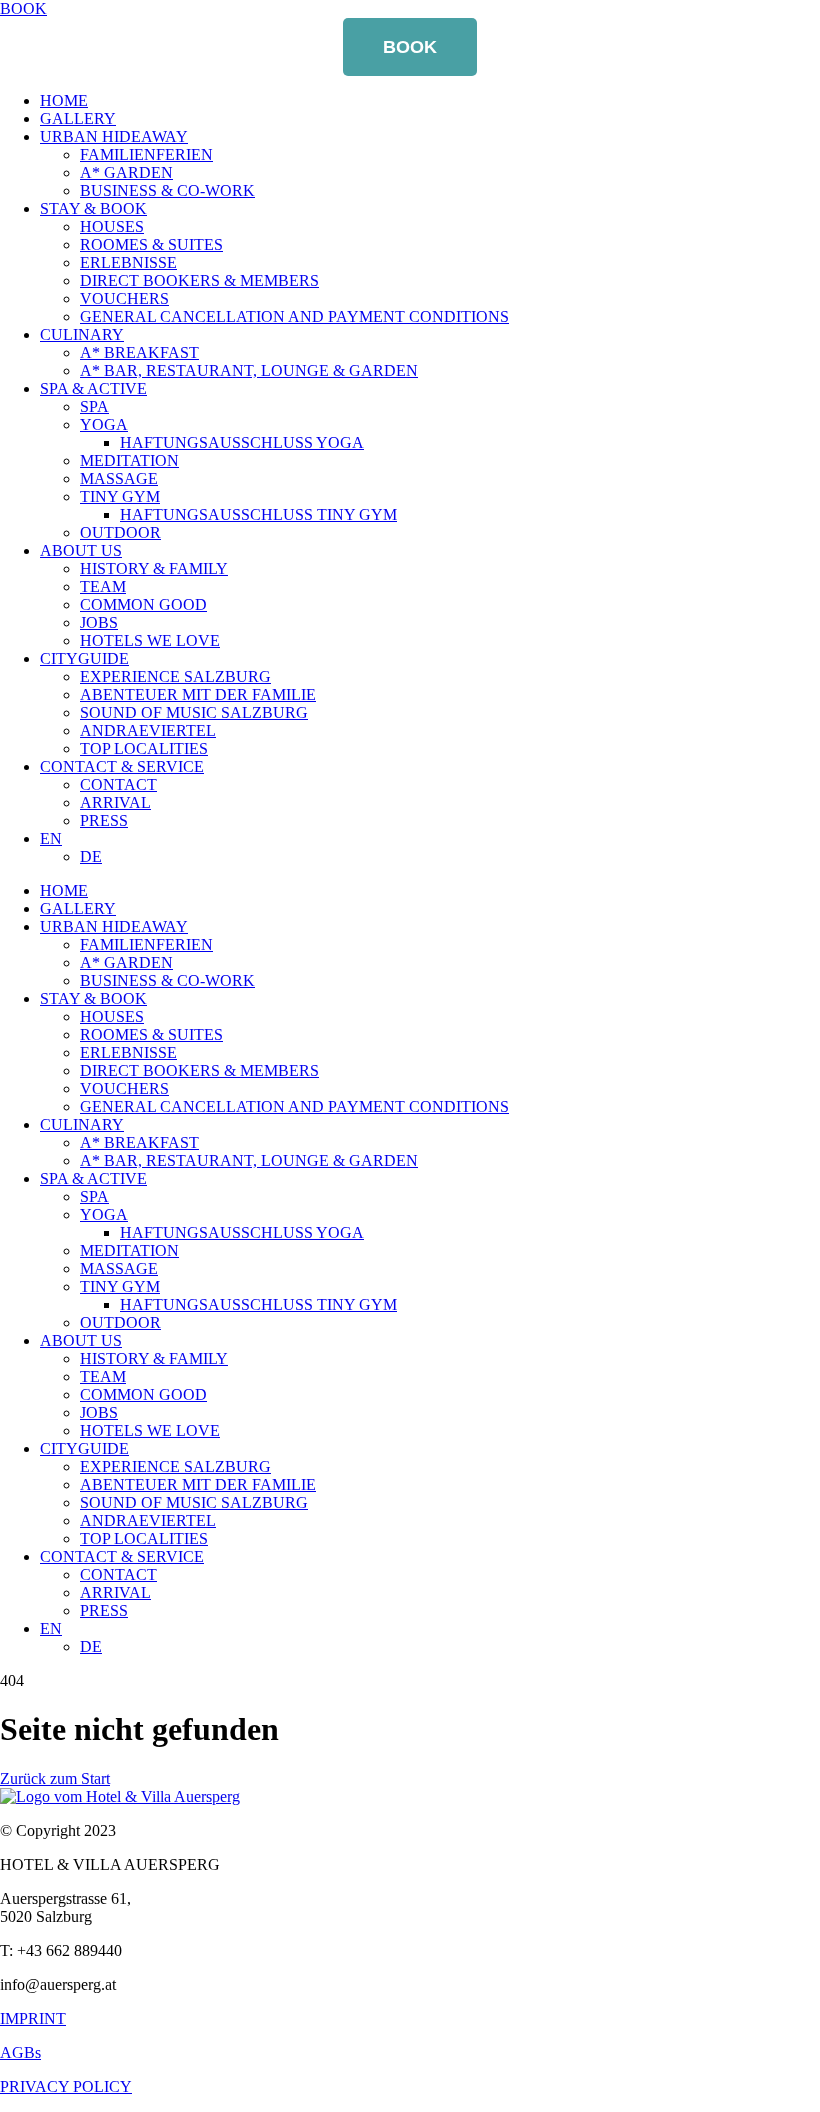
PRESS (104, 820)
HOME (64, 100)
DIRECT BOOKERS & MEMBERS (199, 280)
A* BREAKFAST (139, 352)
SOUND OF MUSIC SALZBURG (194, 712)
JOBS (99, 622)
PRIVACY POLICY (66, 2086)
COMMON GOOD (143, 604)
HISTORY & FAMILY (154, 568)
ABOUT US (81, 550)
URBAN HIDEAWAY (114, 136)
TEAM (103, 586)
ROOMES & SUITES (151, 244)
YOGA (104, 424)
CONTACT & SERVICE (122, 766)
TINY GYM (120, 496)
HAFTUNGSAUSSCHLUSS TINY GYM (258, 514)
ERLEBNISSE (128, 262)
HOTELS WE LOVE (150, 640)
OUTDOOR (120, 532)
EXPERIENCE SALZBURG (175, 676)
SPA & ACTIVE (93, 388)
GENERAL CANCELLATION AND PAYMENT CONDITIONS (294, 316)
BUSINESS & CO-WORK (167, 190)
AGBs (20, 2052)
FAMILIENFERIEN (146, 154)
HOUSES (112, 226)
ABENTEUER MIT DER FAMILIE (198, 694)
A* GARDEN (126, 172)
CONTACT (118, 784)
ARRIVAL (115, 802)
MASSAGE (119, 478)
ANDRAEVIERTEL (148, 730)
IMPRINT (33, 2018)
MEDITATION (129, 460)
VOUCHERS (124, 298)
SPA (94, 406)
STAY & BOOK (93, 208)
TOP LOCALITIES (144, 748)
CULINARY (82, 334)
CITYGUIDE (84, 658)
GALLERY (78, 118)
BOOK (410, 47)
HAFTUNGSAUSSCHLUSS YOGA (242, 442)
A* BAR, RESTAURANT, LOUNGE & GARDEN (249, 370)
